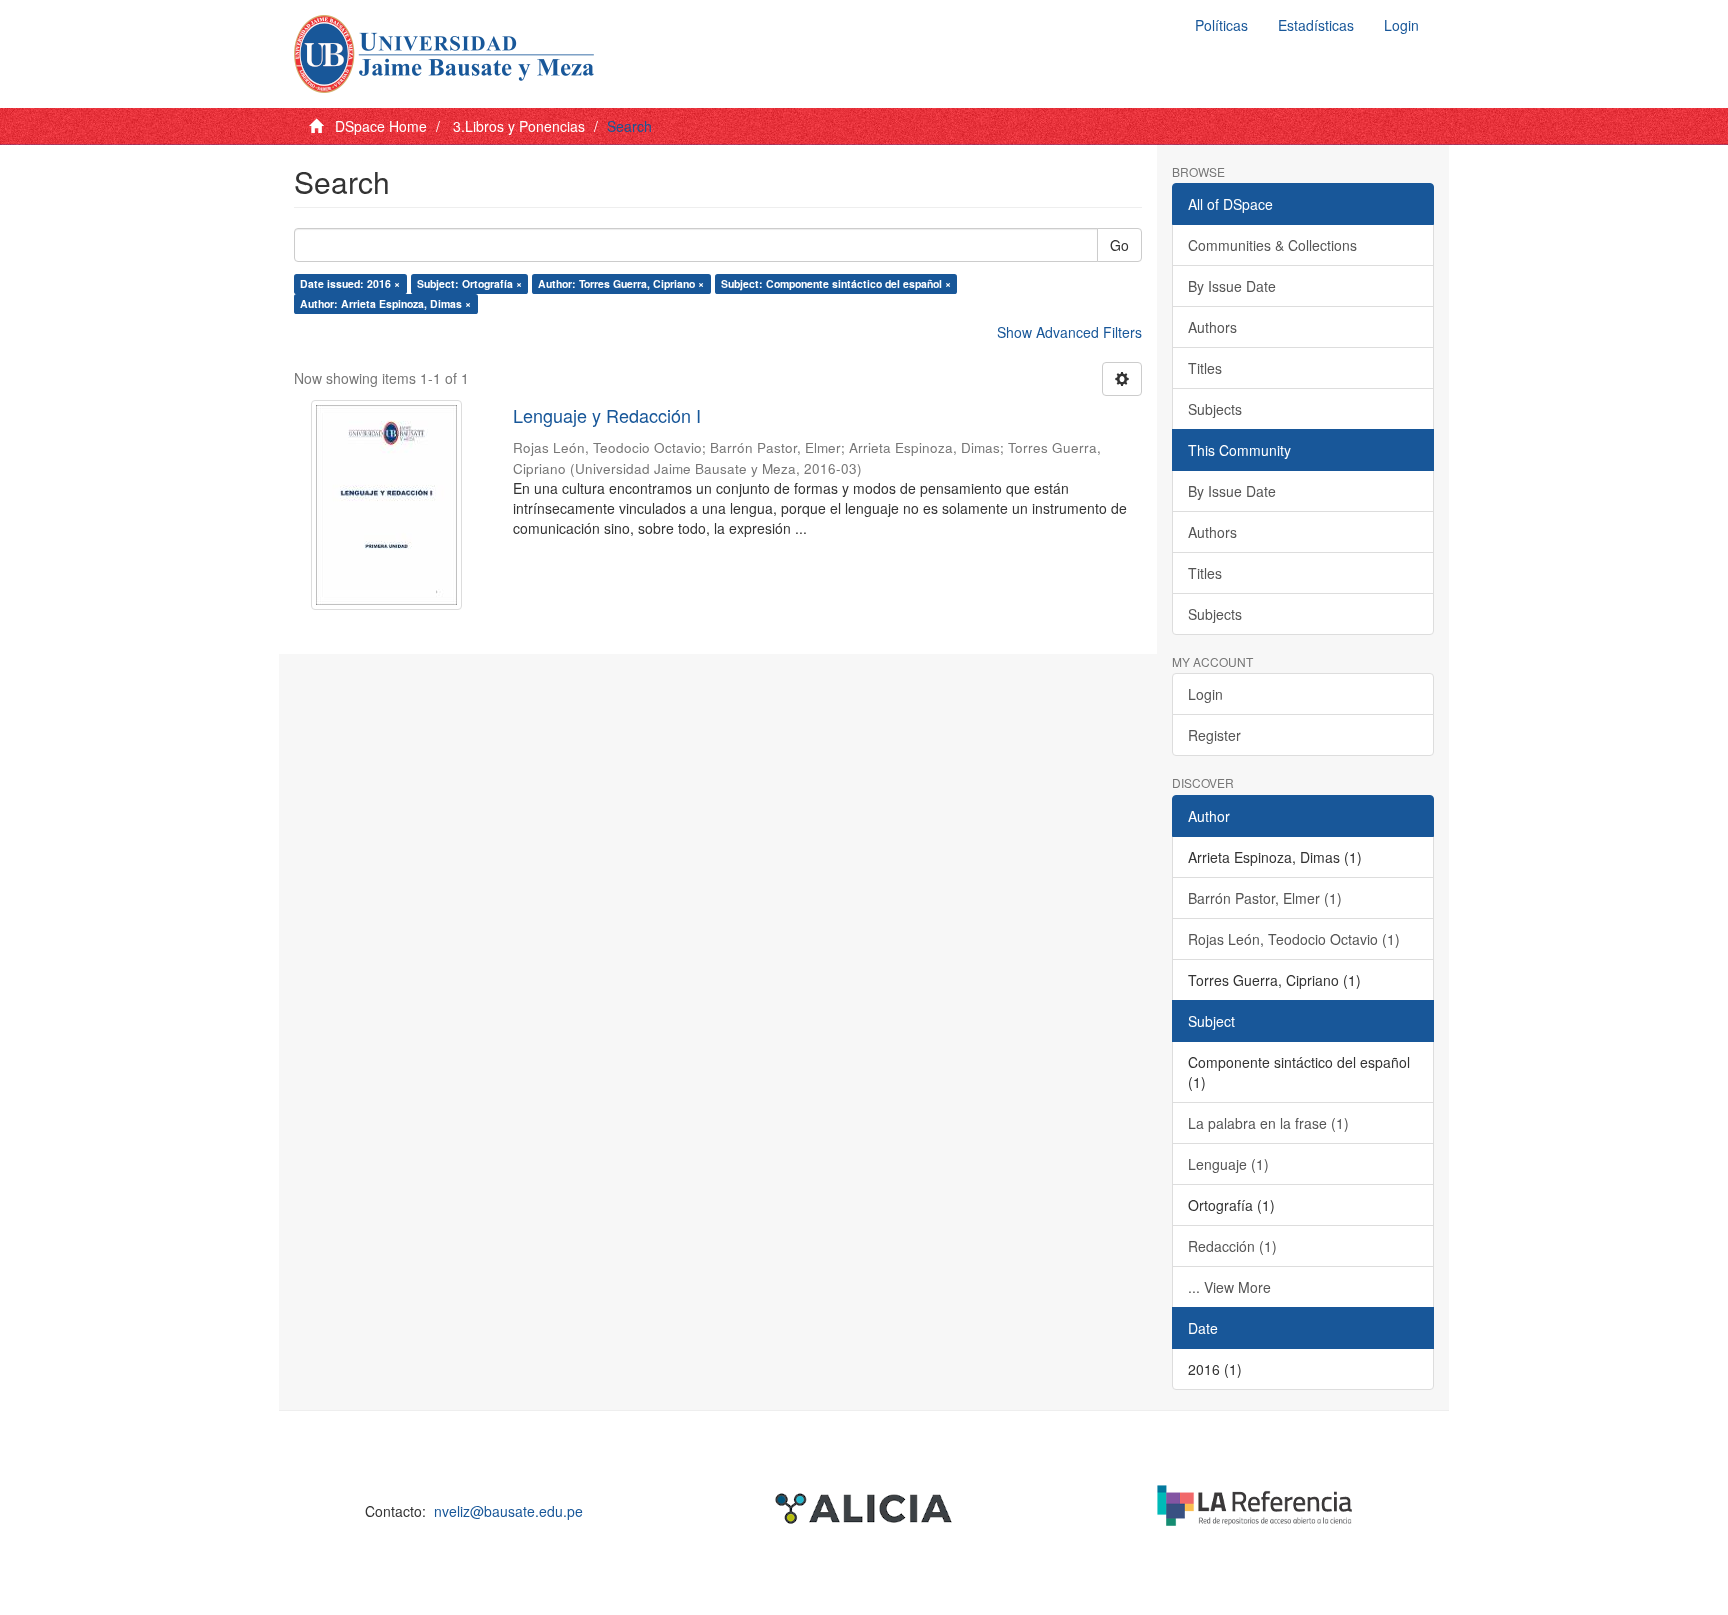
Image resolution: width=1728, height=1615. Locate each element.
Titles (1205, 368)
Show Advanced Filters (1069, 332)
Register (1214, 735)
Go (1119, 245)
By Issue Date (1232, 286)
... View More (1229, 1287)
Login (1205, 694)
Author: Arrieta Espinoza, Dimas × (385, 303)
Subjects (1215, 409)
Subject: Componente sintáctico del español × (836, 283)
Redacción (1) (1232, 1246)
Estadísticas (1316, 25)
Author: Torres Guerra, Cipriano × (621, 283)
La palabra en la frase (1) (1268, 1123)
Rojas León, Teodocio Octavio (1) (1294, 939)
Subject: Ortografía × (469, 283)
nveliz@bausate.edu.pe (508, 1511)
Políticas (1221, 25)
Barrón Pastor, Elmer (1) (1265, 898)
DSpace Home (381, 126)
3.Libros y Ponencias (519, 126)
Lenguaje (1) (1228, 1164)
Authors (1212, 327)
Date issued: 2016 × (350, 283)
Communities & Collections (1272, 245)
